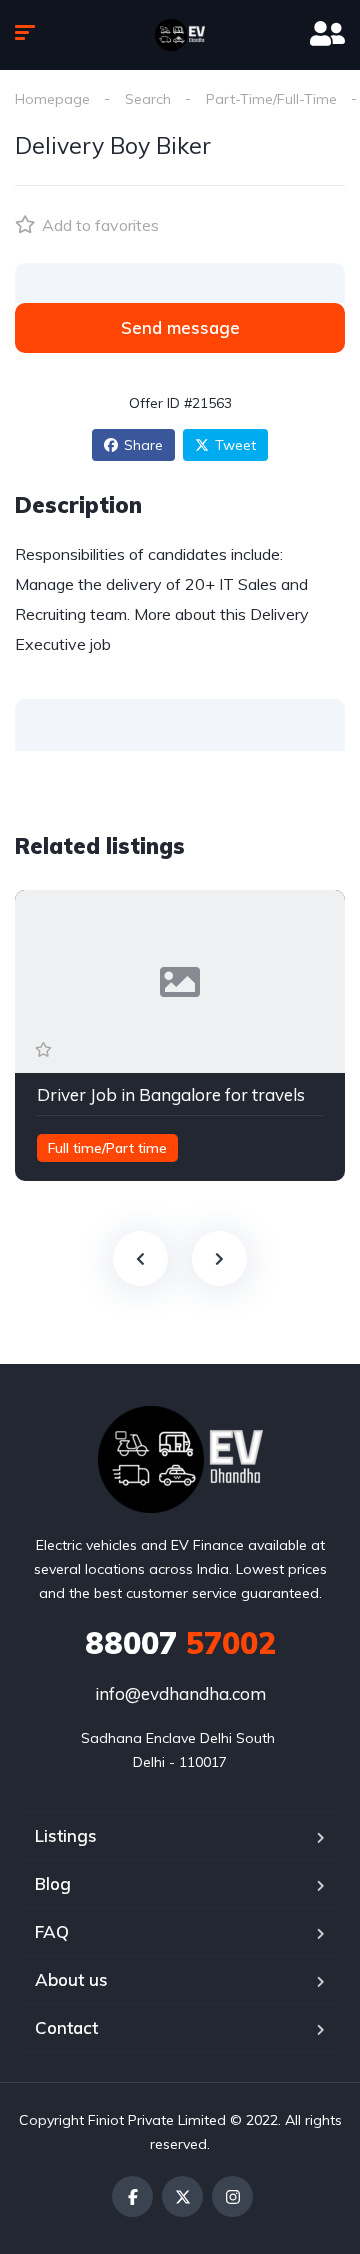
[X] (182, 2196)
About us (71, 1979)
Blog (53, 1883)
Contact (66, 2027)
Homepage (52, 99)
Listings (66, 1835)
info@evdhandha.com (180, 1693)
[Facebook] (132, 2196)
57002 (180, 1643)
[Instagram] (232, 2196)
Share (143, 445)
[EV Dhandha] (180, 35)
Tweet (235, 445)
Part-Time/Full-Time (271, 99)
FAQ (52, 1931)
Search (148, 99)
